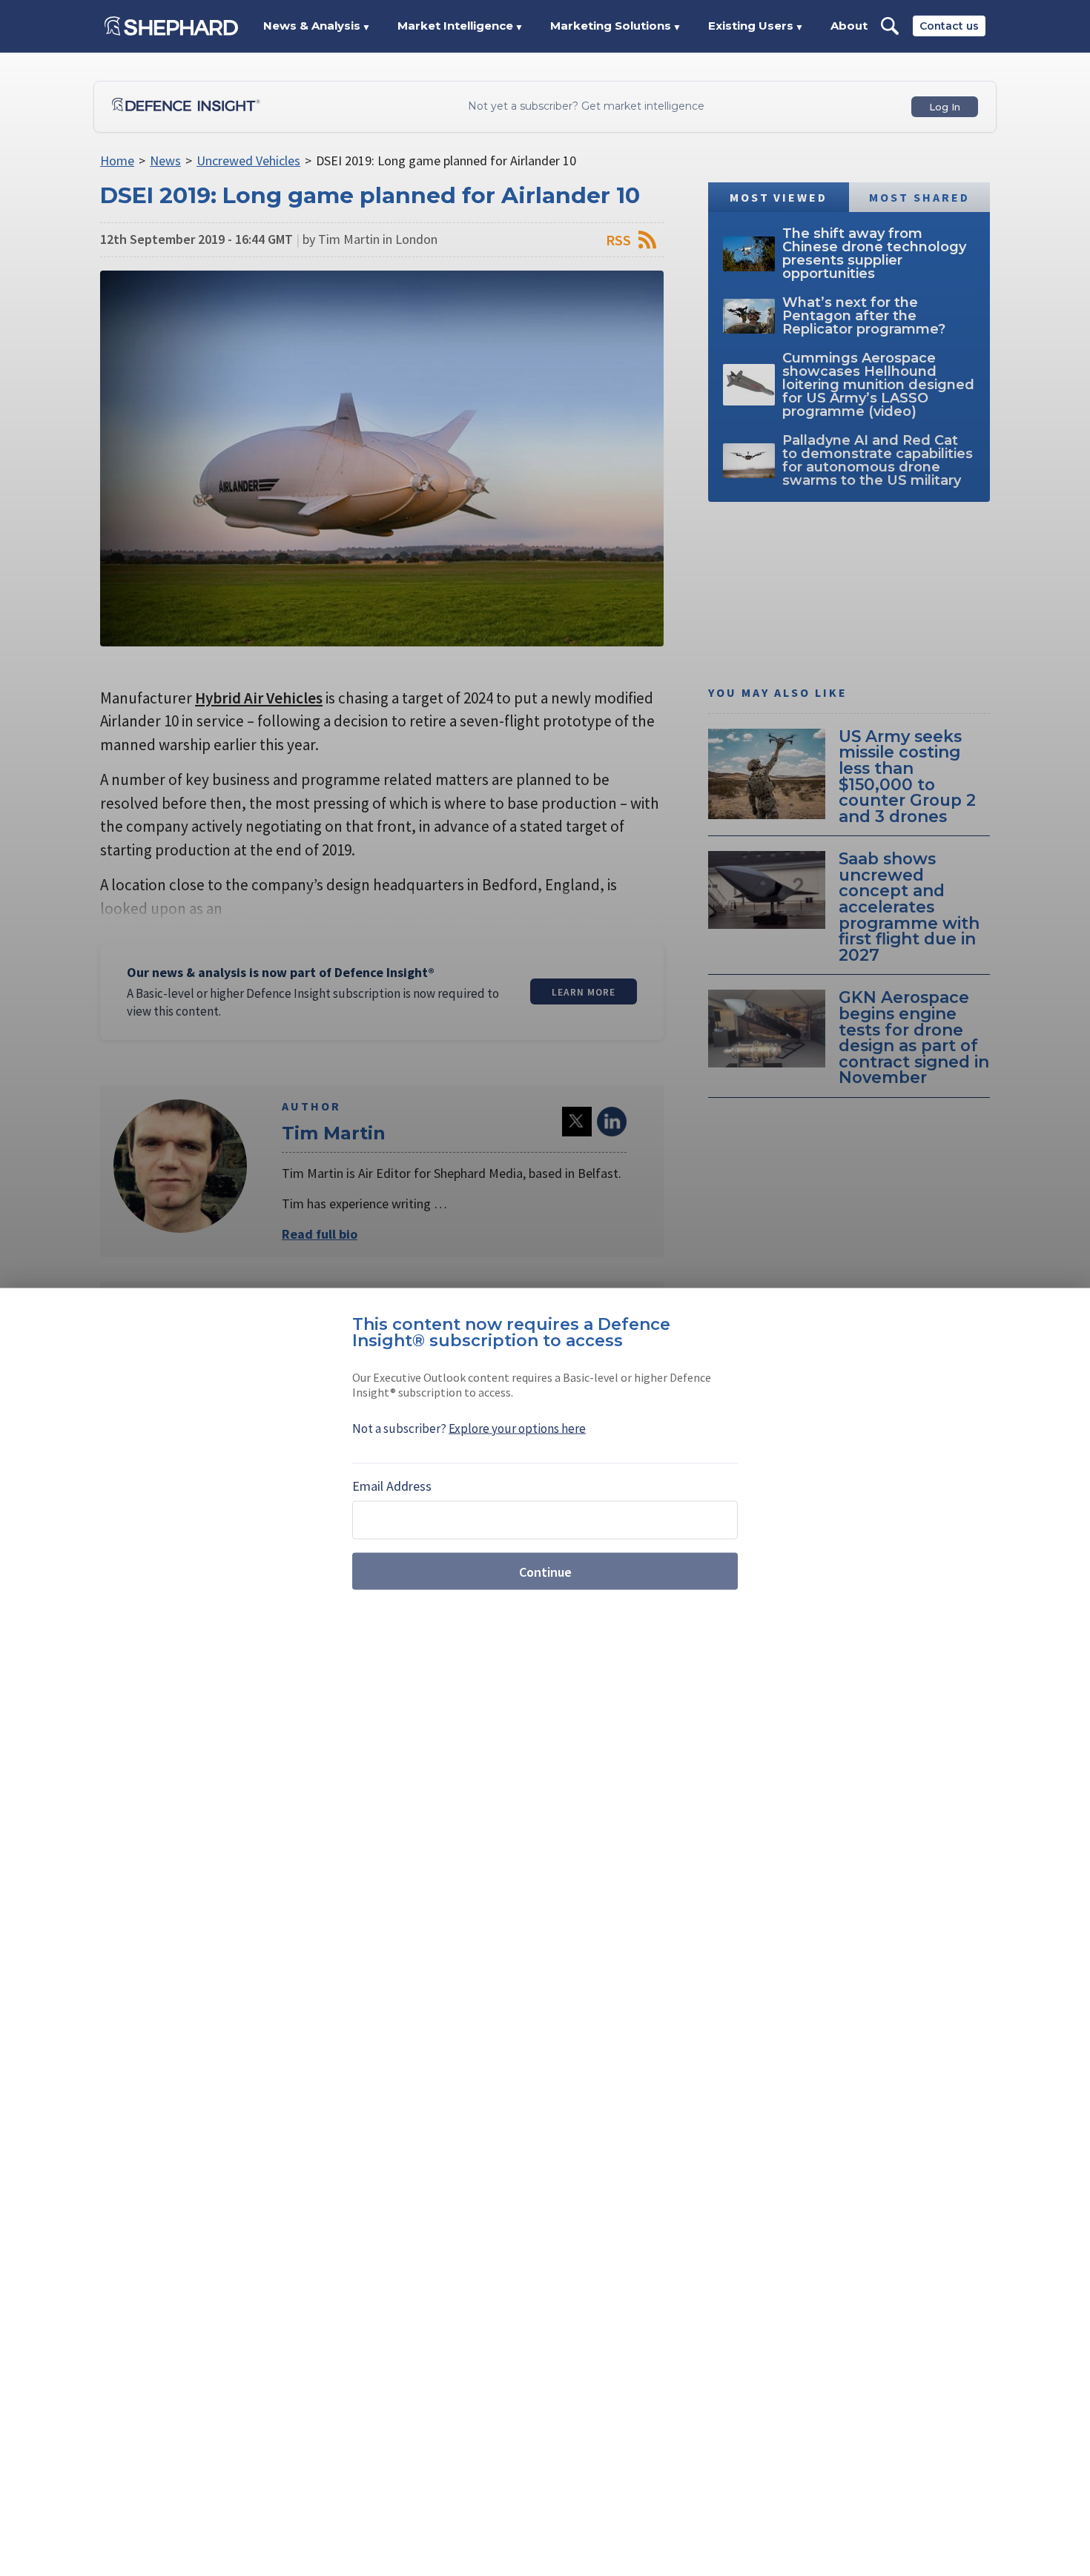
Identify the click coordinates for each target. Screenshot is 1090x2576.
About (849, 26)
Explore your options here (517, 1428)
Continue (545, 1571)
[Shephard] (171, 26)
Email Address (392, 1486)
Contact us (949, 26)
